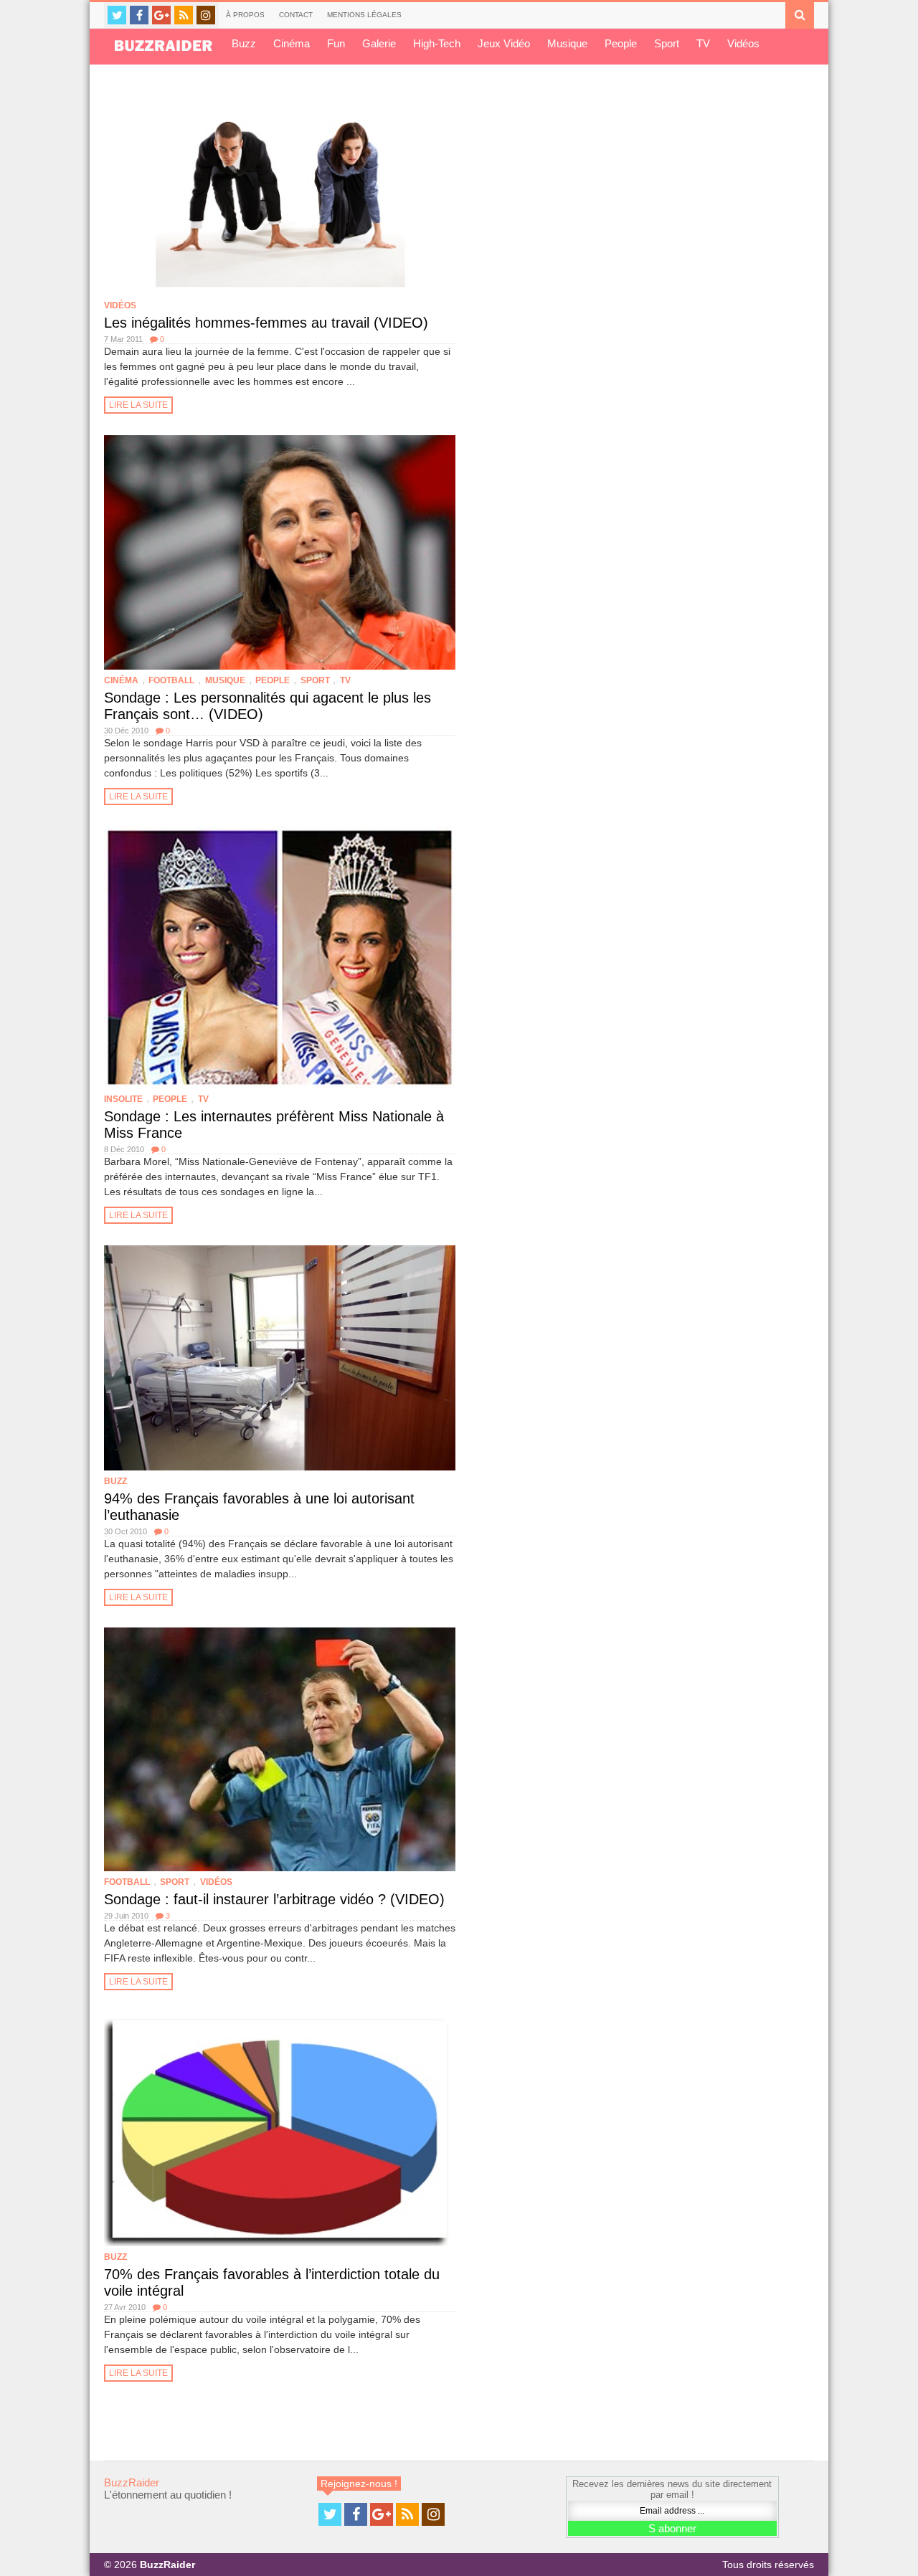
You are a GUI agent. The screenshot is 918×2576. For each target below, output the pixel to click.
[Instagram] (206, 15)
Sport (667, 43)
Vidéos (743, 43)
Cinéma (292, 43)
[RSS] (184, 15)
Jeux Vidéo (504, 43)
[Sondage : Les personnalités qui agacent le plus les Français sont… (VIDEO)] (280, 552)
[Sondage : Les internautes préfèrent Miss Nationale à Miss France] (280, 958)
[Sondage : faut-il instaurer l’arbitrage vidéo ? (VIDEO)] (280, 1749)
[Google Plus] (161, 15)
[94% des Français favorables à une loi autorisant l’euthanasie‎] (280, 1358)
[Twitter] (117, 15)
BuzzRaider (132, 2482)
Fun (336, 43)
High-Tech (437, 43)
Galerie (379, 43)
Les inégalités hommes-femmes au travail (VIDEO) (266, 323)
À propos (245, 15)
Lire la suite (138, 405)
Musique (567, 43)
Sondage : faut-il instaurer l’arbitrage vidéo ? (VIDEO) (274, 1899)
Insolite (123, 1099)
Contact (296, 15)
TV (703, 43)
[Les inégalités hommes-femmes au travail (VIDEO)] (280, 190)
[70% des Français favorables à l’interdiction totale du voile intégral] (280, 2129)
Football (171, 680)
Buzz (244, 43)
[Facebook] (139, 15)
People (621, 43)
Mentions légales (364, 15)
